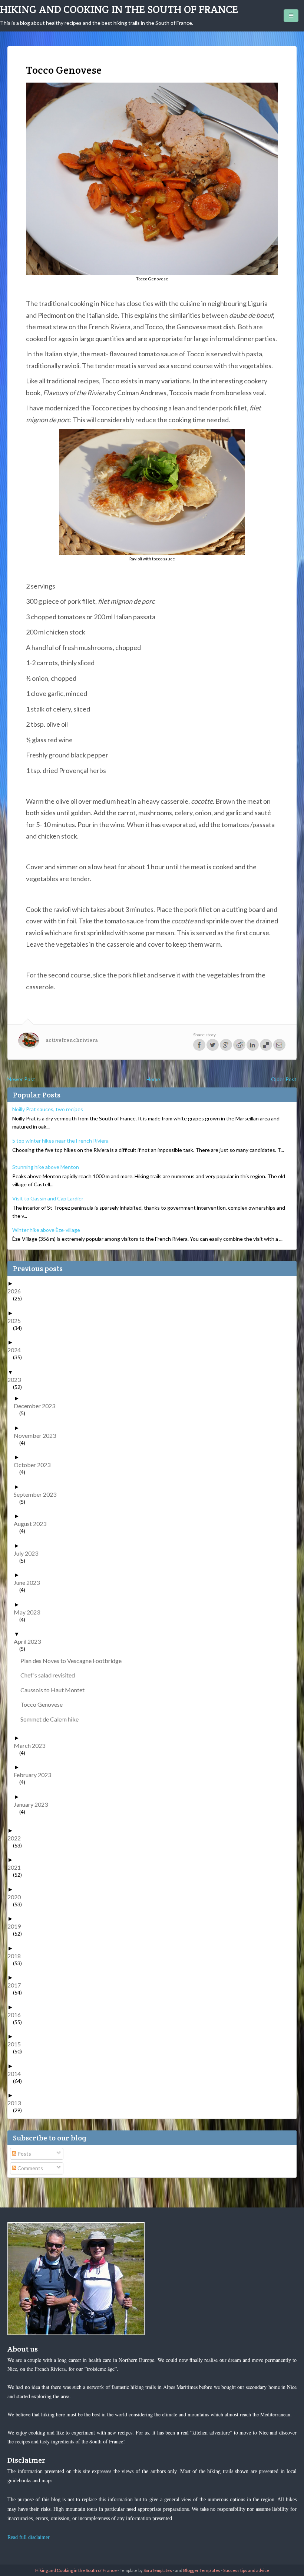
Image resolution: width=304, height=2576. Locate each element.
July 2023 (29, 1553)
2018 (17, 1956)
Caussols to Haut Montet (55, 1690)
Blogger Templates (202, 2570)
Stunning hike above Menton (46, 1167)
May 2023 (30, 1612)
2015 (17, 2044)
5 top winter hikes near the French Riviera (60, 1141)
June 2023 (29, 1582)
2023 (17, 1379)
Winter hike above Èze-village (46, 1230)
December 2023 (37, 1406)
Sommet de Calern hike (52, 1719)
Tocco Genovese (44, 1704)
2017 (17, 1985)
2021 (17, 1867)
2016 (17, 2015)
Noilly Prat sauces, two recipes (48, 1109)
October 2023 (35, 1465)
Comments (30, 2168)
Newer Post (21, 1079)
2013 (17, 2103)
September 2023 (38, 1494)
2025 (17, 1321)
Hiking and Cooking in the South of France (119, 9)
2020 (17, 1897)
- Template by (144, 2570)
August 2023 (33, 1524)
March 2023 (32, 1745)
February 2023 (35, 1775)
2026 (17, 1291)
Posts (24, 2154)
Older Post (284, 1079)
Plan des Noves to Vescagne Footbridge (74, 1661)
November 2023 (38, 1435)
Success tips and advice (246, 2570)
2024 (17, 1350)
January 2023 (34, 1804)
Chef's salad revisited (50, 1675)
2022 (17, 1838)
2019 (17, 1926)
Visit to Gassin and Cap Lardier (48, 1198)
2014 (17, 2074)
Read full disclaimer (29, 2537)
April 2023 (30, 1641)
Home (153, 1079)
